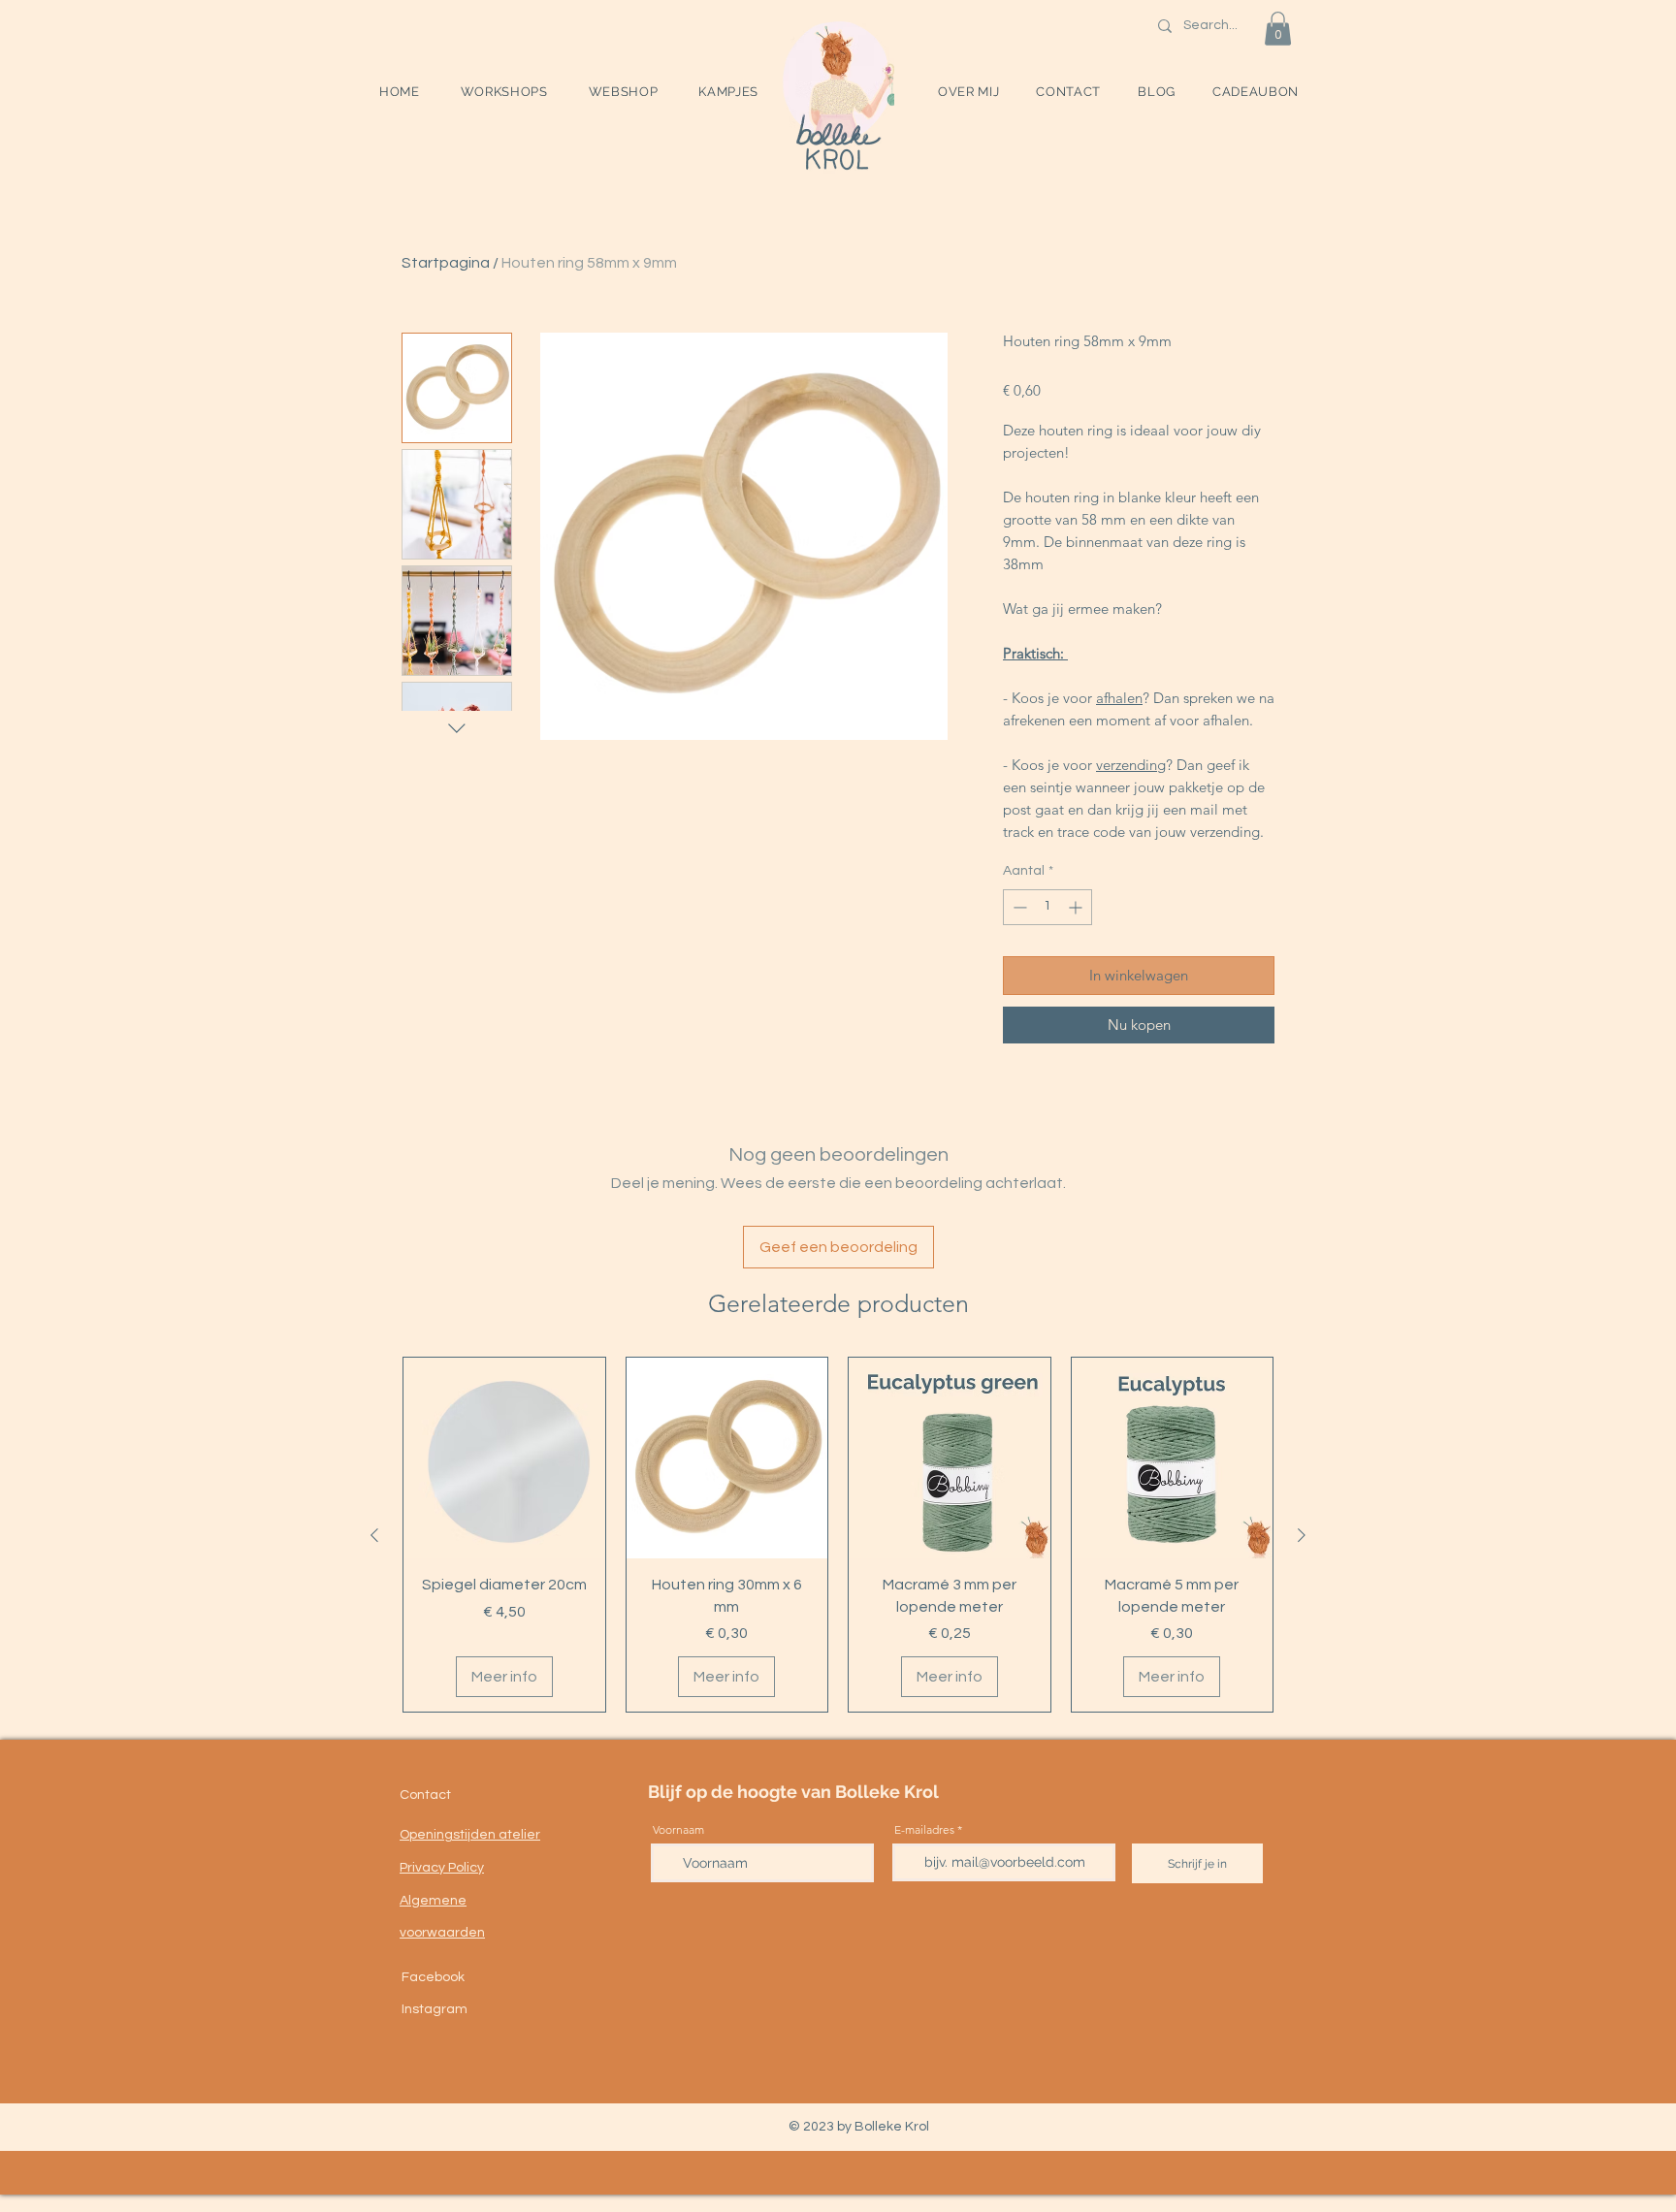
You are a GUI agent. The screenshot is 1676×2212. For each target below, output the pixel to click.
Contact (425, 1795)
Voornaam (678, 1830)
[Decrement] (1018, 907)
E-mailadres (924, 1830)
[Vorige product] (374, 1535)
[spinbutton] (1047, 907)
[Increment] (1077, 907)
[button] (504, 92)
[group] (838, 1535)
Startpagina (446, 263)
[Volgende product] (1302, 1535)
